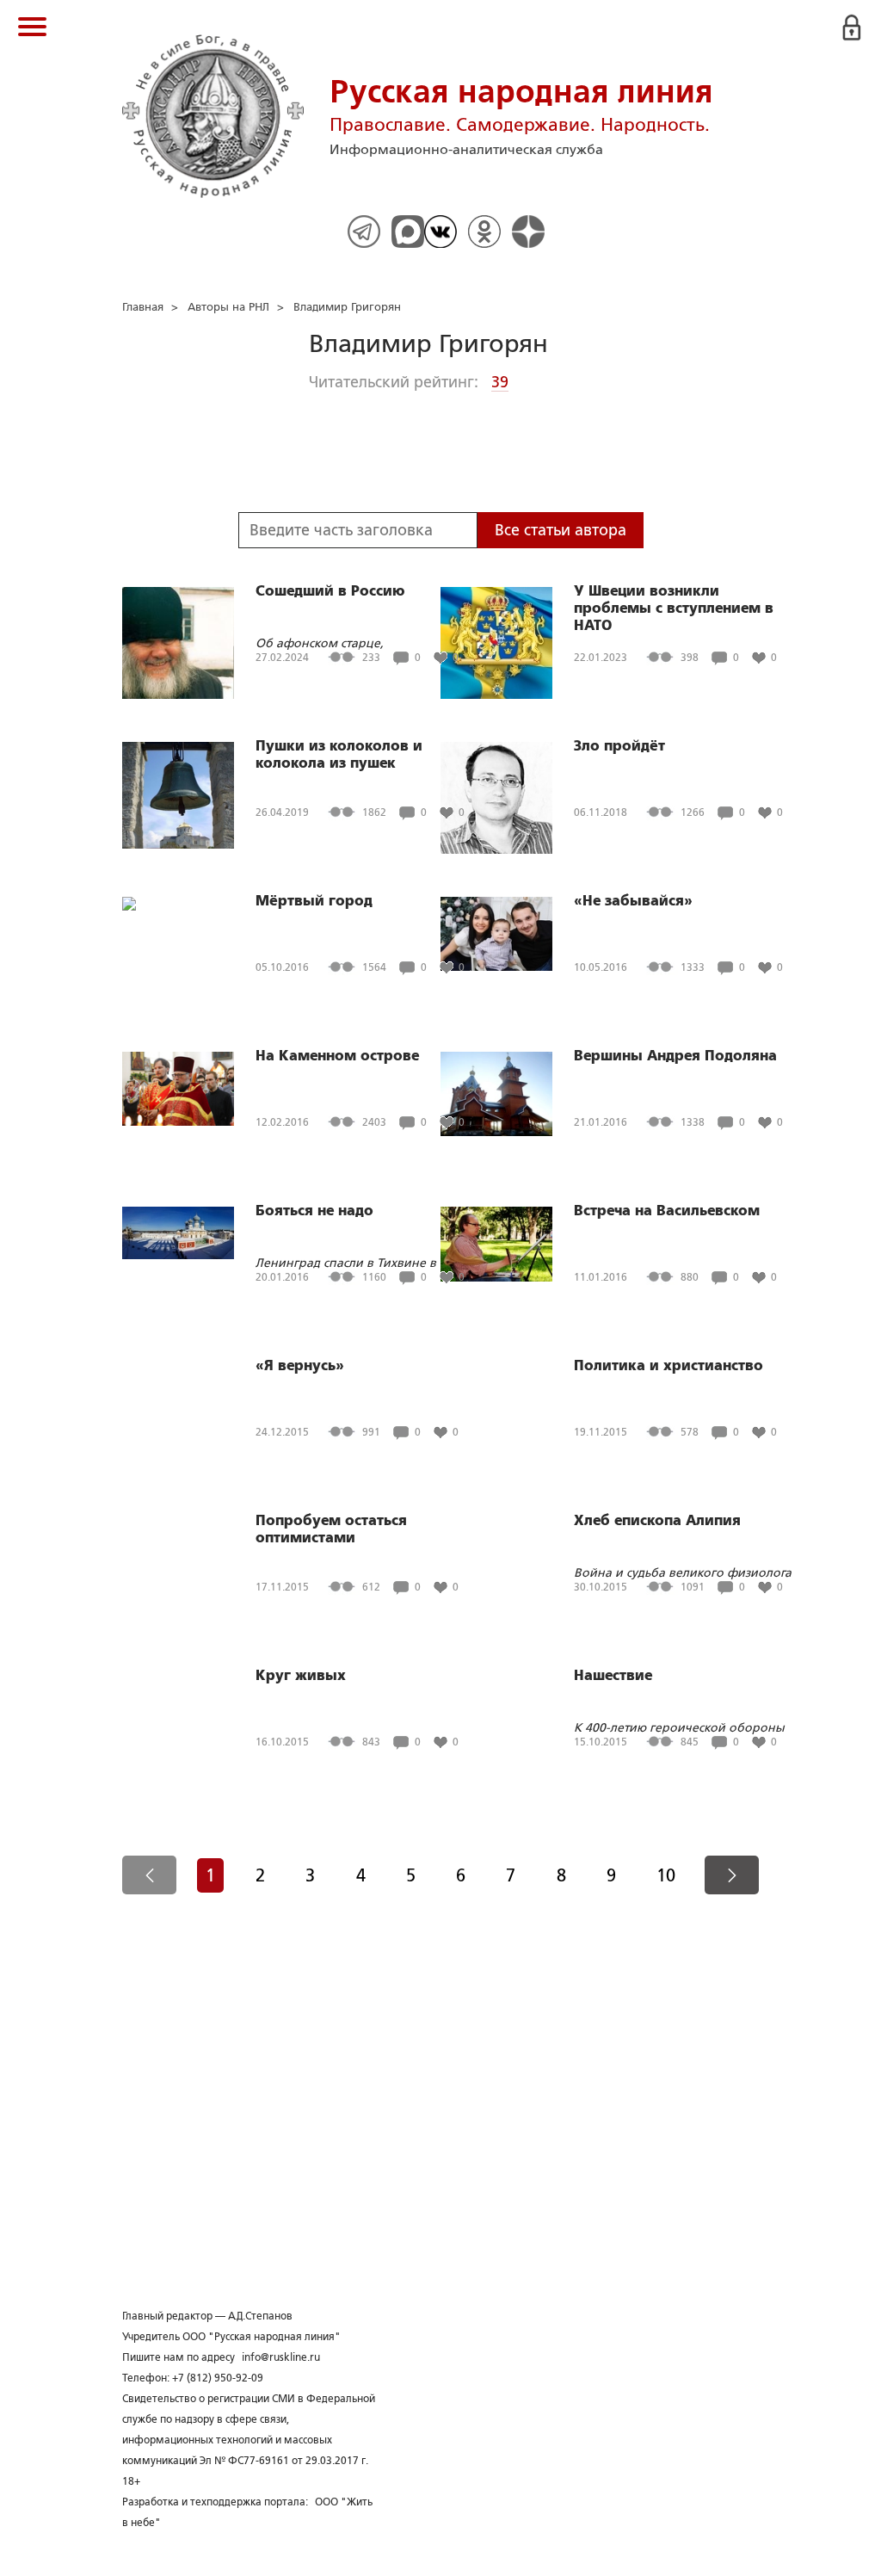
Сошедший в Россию (330, 591)
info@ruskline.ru (281, 2357)
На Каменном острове (337, 1056)
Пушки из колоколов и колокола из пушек (339, 755)
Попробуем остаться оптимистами (331, 1529)
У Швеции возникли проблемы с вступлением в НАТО (674, 608)
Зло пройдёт (619, 746)
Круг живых (301, 1676)
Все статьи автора (561, 530)
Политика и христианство (668, 1366)
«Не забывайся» (633, 901)
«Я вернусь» (300, 1366)
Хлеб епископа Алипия (657, 1521)
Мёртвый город (314, 901)
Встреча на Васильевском (667, 1211)
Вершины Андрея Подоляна (675, 1056)
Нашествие (613, 1676)
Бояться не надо (314, 1211)
